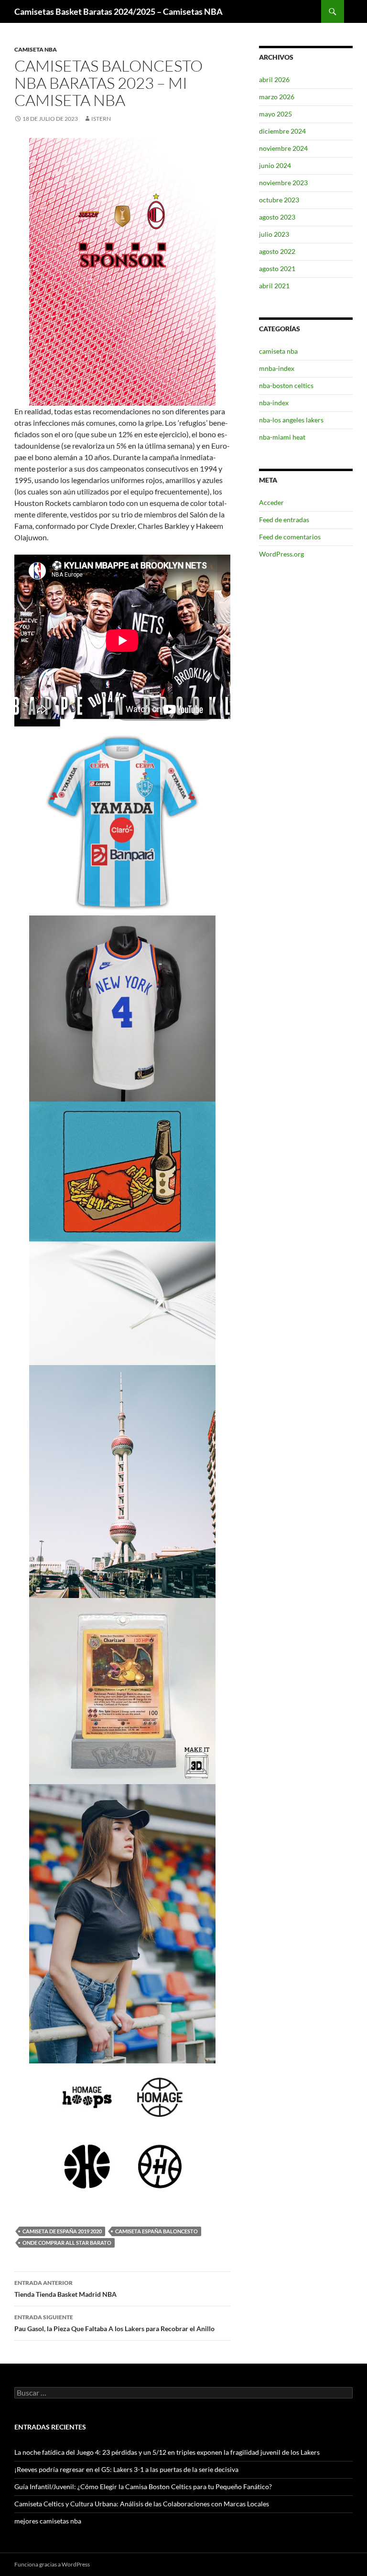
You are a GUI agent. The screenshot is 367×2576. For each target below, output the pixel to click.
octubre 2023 (279, 200)
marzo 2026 (277, 97)
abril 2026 (274, 79)
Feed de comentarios (290, 537)
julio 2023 (274, 234)
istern (101, 119)
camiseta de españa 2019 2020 (62, 2231)
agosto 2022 (277, 251)
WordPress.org (281, 554)
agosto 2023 (277, 217)
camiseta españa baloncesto (157, 2231)
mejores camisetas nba (48, 2521)
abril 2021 (274, 286)
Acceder (271, 502)
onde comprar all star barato (67, 2243)
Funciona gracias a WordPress (52, 2564)
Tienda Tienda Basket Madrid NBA (65, 2289)
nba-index (274, 403)
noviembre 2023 (283, 183)
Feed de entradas (284, 520)
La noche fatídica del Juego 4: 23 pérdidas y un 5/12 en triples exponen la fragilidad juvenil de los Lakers (167, 2452)
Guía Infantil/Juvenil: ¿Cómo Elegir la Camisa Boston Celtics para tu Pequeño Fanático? (143, 2487)
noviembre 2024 (283, 148)
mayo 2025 (275, 114)
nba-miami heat (282, 437)
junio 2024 (275, 165)
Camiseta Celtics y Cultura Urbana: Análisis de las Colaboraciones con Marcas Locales (142, 2504)
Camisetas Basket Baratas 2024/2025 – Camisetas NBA (119, 11)
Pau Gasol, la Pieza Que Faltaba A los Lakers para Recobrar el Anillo (114, 2323)
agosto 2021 (277, 268)
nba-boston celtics (286, 385)
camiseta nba (36, 49)
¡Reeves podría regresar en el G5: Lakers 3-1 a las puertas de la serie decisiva (126, 2469)
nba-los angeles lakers (291, 420)
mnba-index (277, 368)
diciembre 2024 (282, 131)
